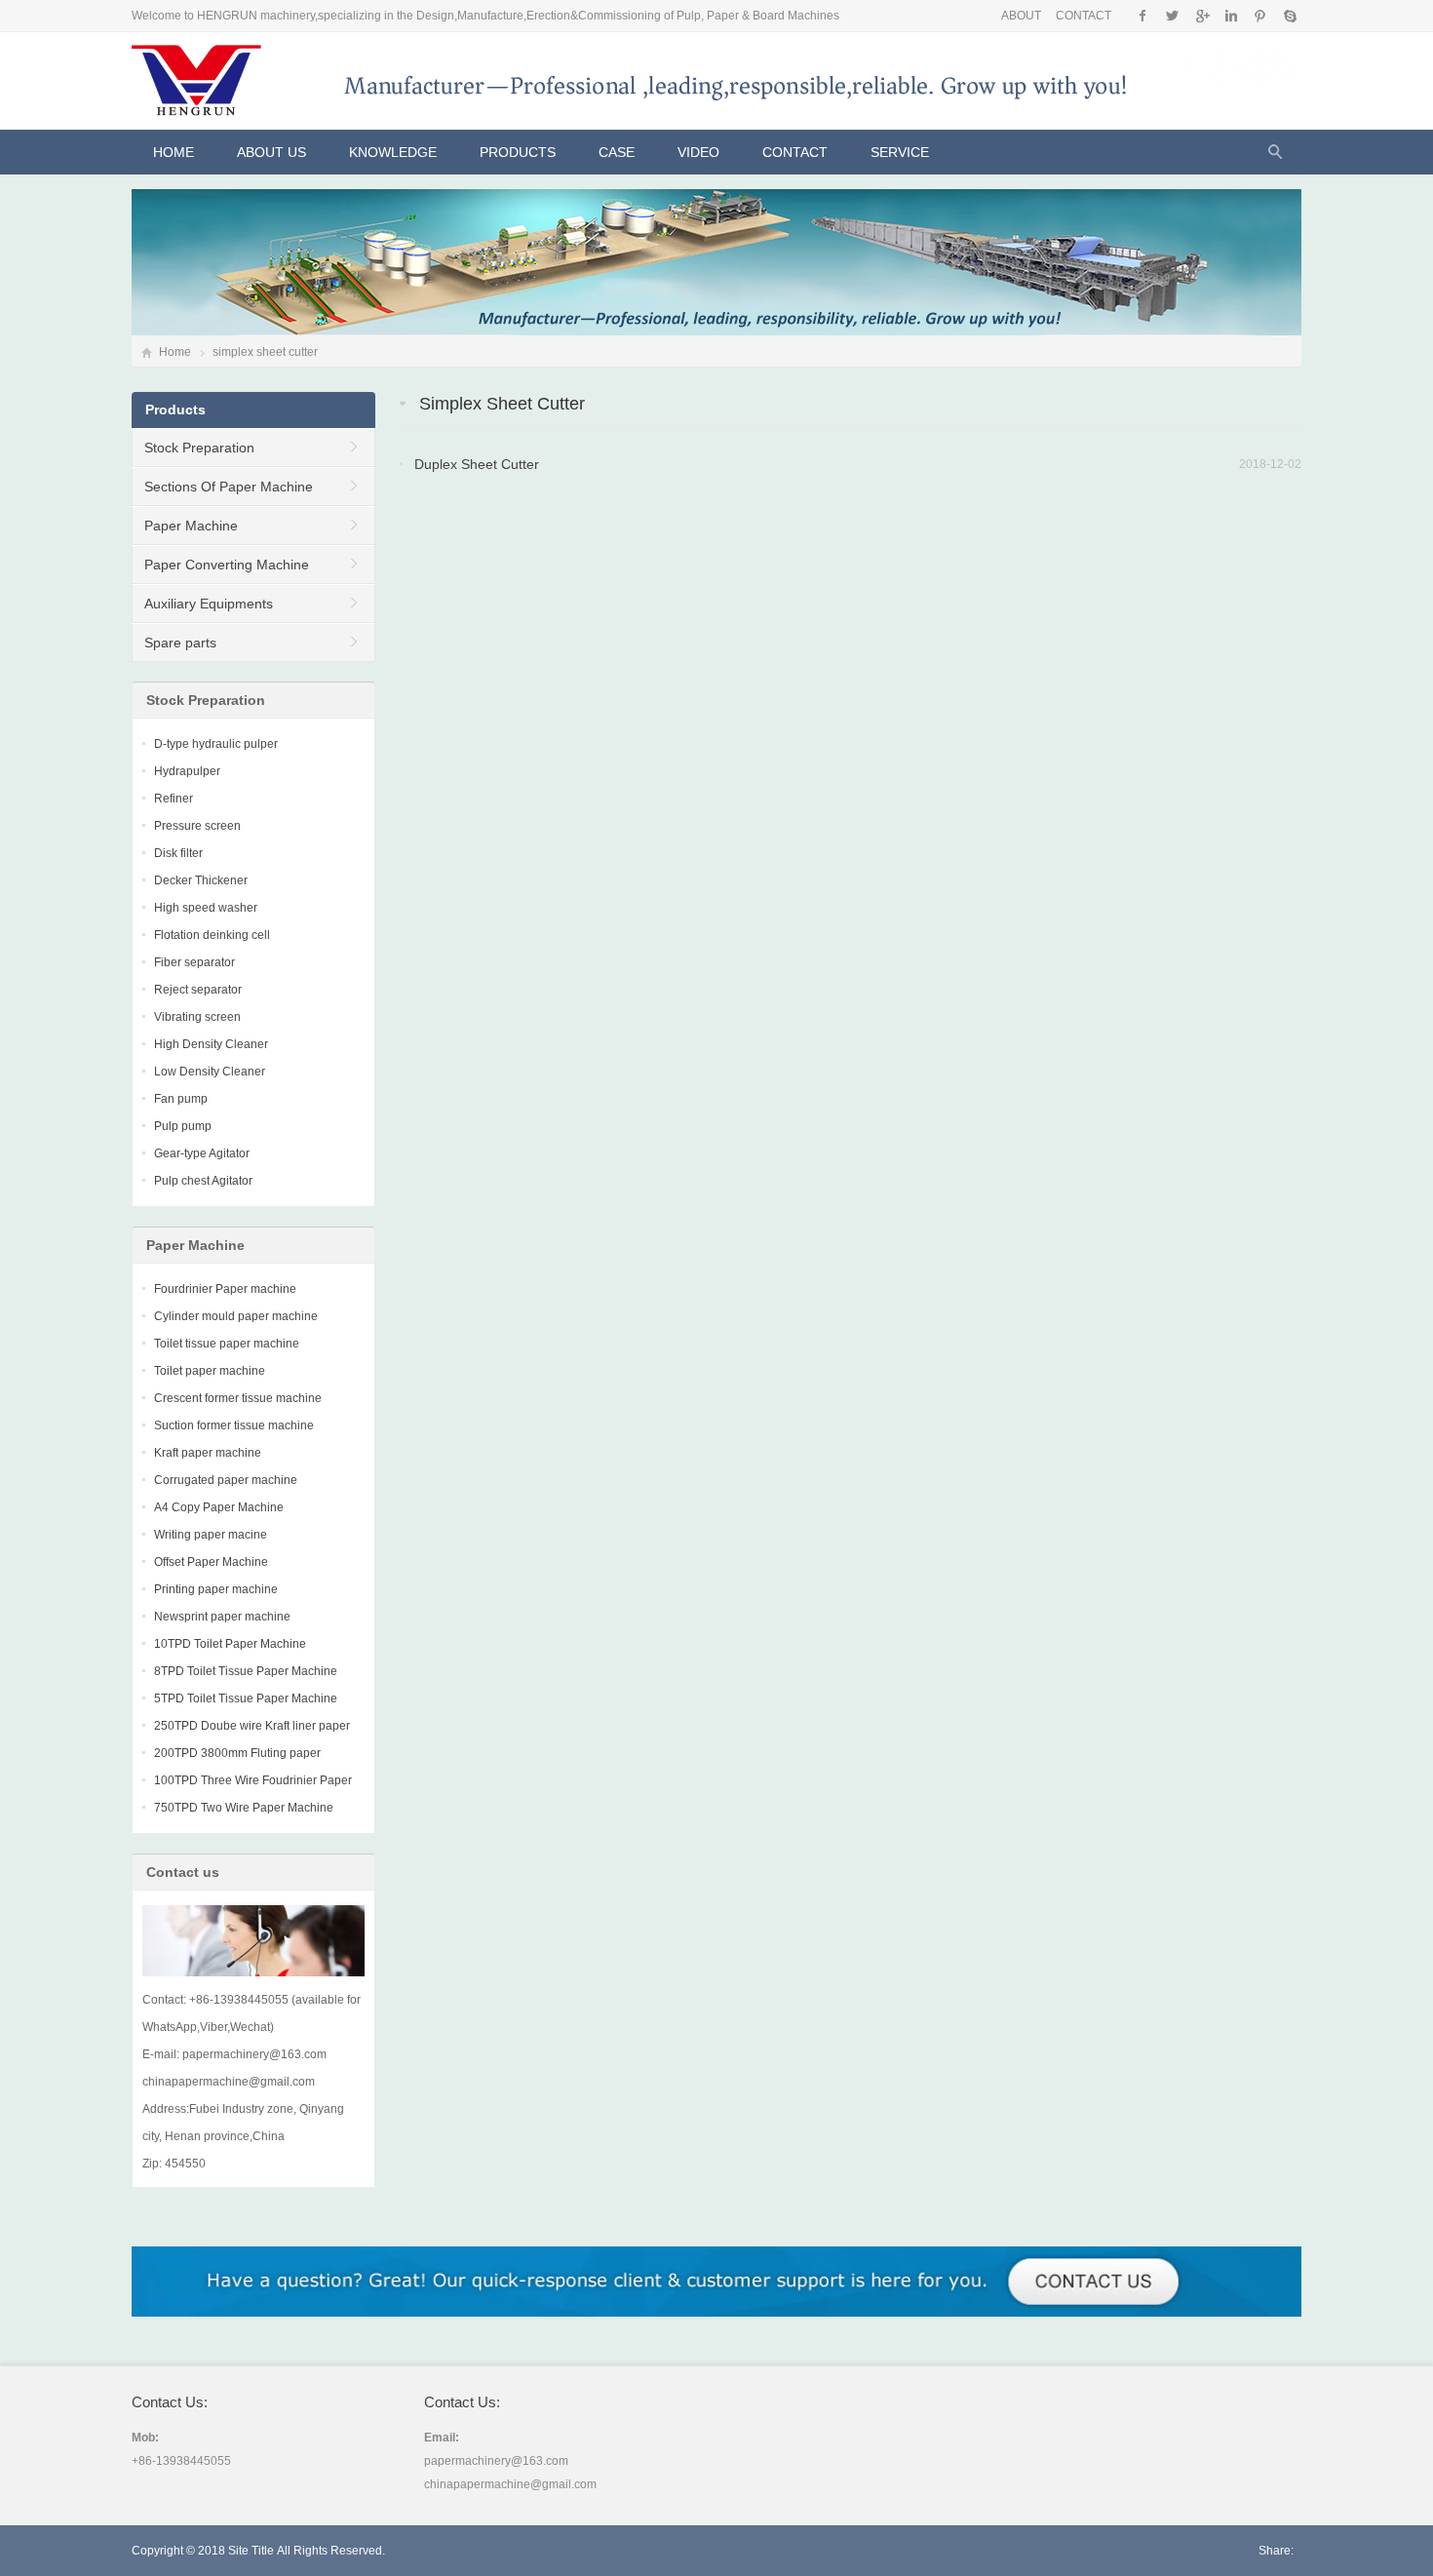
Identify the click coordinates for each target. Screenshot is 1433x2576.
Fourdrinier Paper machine (225, 1289)
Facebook (1143, 16)
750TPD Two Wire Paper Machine (244, 1808)
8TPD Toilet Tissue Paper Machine (246, 1671)
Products (518, 152)
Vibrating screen (197, 1017)
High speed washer (206, 908)
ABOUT (1021, 16)
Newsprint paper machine (222, 1617)
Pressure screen (197, 826)
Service (900, 152)
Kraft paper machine (208, 1453)
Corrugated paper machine (226, 1480)
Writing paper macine (211, 1535)
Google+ (1201, 16)
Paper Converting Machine (227, 565)
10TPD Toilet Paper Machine (230, 1644)
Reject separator (198, 990)
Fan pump (181, 1099)
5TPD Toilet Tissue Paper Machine (246, 1698)
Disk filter (178, 853)
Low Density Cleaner (210, 1072)
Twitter (1172, 16)
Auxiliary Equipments (209, 604)
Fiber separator (194, 962)
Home (174, 152)
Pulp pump (183, 1126)
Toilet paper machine (210, 1371)
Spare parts (180, 643)
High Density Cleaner (211, 1044)
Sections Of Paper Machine (229, 487)
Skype (1289, 16)
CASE (617, 152)
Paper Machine (191, 526)
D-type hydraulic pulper (216, 744)
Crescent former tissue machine (238, 1398)
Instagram (1231, 16)
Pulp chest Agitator (203, 1181)
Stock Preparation (199, 448)
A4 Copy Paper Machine (219, 1507)
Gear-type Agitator (202, 1153)
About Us (271, 152)
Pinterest (1260, 16)
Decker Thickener (201, 880)
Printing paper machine (216, 1589)
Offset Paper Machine (211, 1562)
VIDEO (698, 152)
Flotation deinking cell (212, 935)
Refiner (174, 799)
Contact (795, 152)
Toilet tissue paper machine (227, 1344)
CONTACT (1084, 16)
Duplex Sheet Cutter (477, 464)
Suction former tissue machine (234, 1425)
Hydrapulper (187, 771)
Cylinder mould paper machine (236, 1316)
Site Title (251, 2551)
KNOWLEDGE (393, 152)
